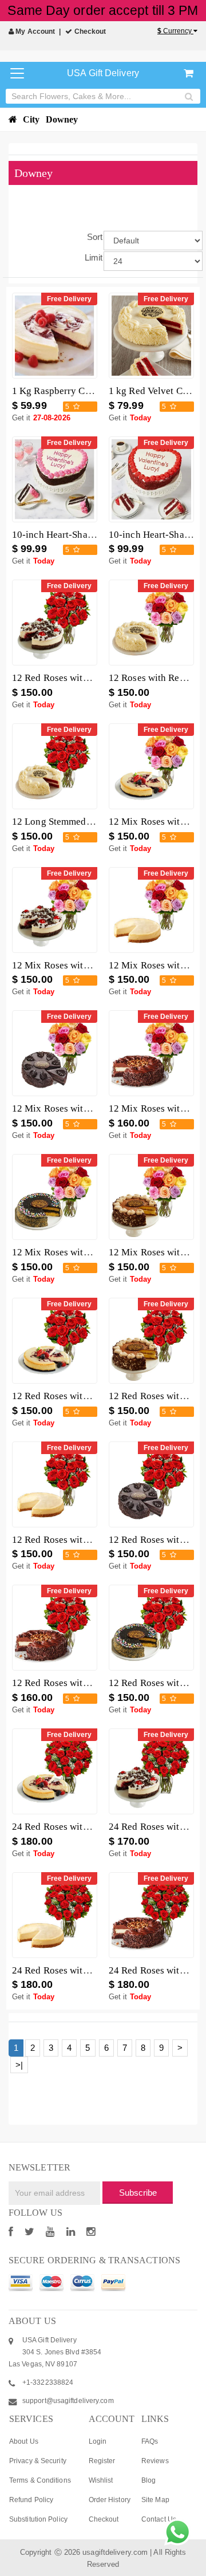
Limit (94, 257)
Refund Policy (31, 2500)
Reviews (155, 2461)
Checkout (89, 31)
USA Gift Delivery (103, 73)
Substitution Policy (38, 2519)
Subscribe (138, 2193)
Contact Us (159, 2519)
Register (102, 2461)
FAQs (150, 2441)
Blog (148, 2480)
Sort (95, 237)
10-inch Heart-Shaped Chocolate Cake (91, 535)
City (31, 119)
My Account (34, 31)
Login (98, 2441)
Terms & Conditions (40, 2480)
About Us (24, 2441)
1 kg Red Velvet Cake (153, 391)
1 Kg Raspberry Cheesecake (70, 391)
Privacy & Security (38, 2461)
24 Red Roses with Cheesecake (76, 1970)
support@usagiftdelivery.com (68, 2401)
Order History (110, 2500)
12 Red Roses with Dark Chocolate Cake (95, 1683)
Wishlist (101, 2480)
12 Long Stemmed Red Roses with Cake (94, 822)
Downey (62, 119)
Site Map (155, 2500)
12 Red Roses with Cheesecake (76, 1540)
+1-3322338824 (48, 2382)
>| (19, 2065)
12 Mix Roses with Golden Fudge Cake (92, 1252)
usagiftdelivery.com (115, 2552)
